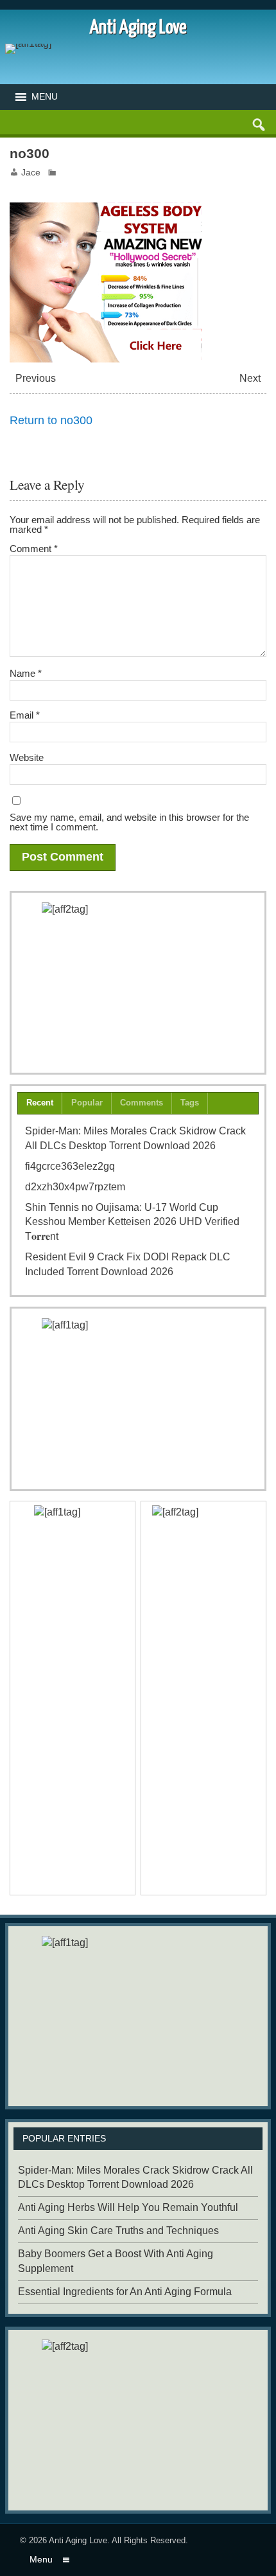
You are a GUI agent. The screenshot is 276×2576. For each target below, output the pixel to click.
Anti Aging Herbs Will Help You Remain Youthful (128, 2207)
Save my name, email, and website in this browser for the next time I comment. (129, 822)
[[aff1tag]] (138, 1399)
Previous (36, 378)
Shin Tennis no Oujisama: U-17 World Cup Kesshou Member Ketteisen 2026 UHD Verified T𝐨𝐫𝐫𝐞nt (132, 1222)
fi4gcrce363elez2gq (70, 1166)
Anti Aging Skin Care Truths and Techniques (118, 2231)
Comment (34, 549)
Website (27, 757)
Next (250, 378)
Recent (40, 1103)
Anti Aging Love (78, 2540)
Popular (87, 1103)
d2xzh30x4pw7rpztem (75, 1187)
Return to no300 (51, 420)
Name (26, 673)
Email (25, 715)
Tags (190, 1103)
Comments (142, 1103)
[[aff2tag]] (138, 983)
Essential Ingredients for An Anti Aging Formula (125, 2292)
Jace (31, 173)
